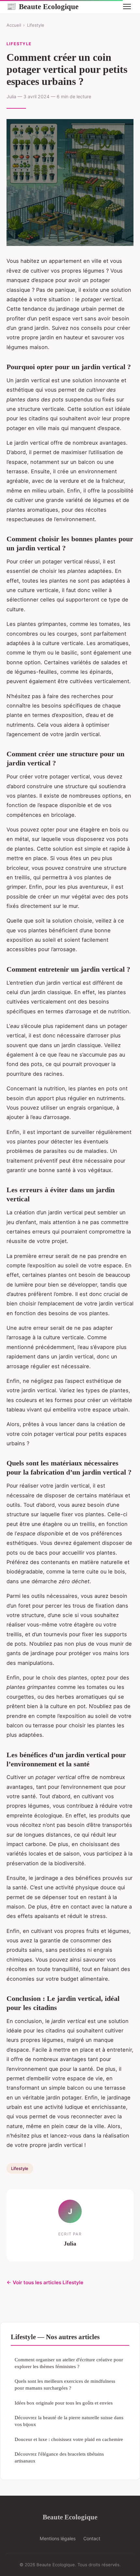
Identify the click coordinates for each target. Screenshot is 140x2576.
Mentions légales (58, 2538)
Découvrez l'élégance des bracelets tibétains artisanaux (59, 2457)
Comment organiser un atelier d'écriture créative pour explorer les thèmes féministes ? (69, 2363)
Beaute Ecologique (42, 7)
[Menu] (127, 7)
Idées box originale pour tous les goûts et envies (64, 2403)
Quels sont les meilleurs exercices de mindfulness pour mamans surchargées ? (65, 2384)
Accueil (14, 25)
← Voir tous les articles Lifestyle (45, 2282)
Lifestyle (36, 25)
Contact (92, 2538)
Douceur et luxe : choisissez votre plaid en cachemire (69, 2439)
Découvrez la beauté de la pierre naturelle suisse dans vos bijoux (69, 2421)
